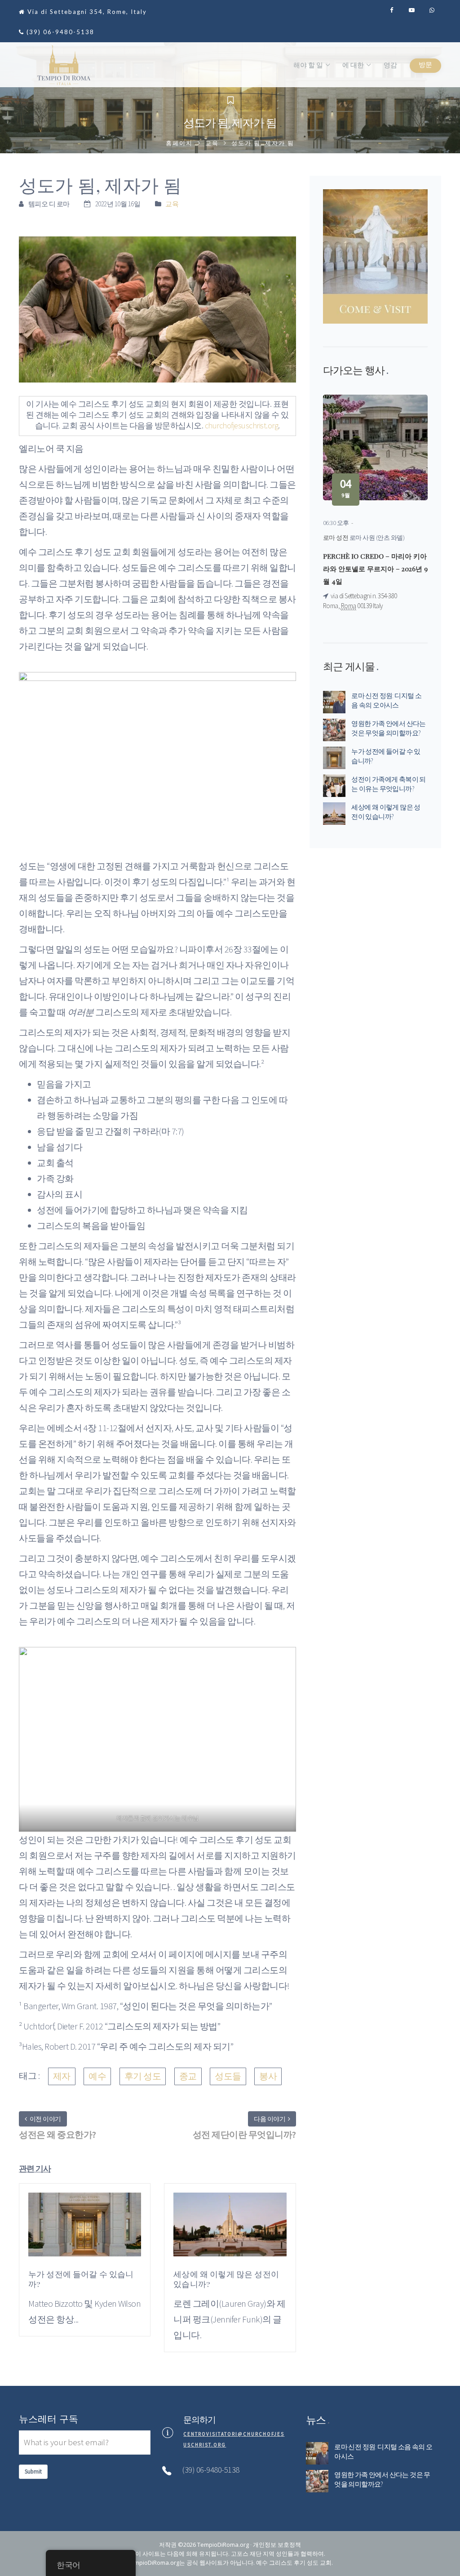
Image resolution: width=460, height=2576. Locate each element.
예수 (97, 2076)
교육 (212, 143)
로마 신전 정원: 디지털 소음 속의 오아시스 (386, 700)
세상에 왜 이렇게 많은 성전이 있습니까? (386, 812)
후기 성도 (143, 2076)
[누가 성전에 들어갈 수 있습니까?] (85, 2230)
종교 (188, 2076)
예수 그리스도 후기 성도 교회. (294, 2563)
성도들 (228, 2076)
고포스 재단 (246, 2554)
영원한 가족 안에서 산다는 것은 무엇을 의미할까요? (389, 728)
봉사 (268, 2076)
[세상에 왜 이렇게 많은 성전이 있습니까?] (230, 2230)
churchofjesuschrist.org (242, 425)
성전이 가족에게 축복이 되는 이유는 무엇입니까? (389, 784)
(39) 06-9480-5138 (60, 32)
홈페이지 (179, 143)
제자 (62, 2076)
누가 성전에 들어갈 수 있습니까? (386, 756)
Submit (33, 2471)
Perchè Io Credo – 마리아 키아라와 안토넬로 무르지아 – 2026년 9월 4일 (375, 569)
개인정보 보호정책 (277, 2545)
